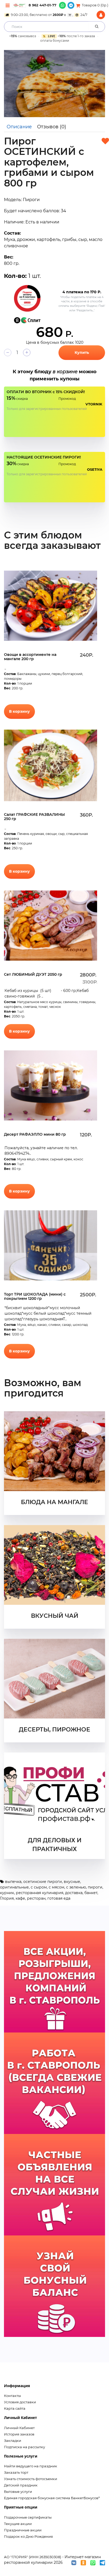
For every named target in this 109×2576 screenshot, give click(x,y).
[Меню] (8, 5)
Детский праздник (21, 2485)
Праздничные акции (23, 2530)
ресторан (36, 1898)
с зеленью (76, 1887)
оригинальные (14, 1887)
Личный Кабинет (19, 2428)
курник (7, 1893)
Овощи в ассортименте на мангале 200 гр (30, 657)
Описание (19, 127)
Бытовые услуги (18, 2492)
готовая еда (59, 1898)
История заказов (19, 2434)
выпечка (13, 1882)
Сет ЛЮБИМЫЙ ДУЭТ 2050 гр (33, 974)
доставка (74, 1893)
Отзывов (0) (52, 127)
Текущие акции (18, 2524)
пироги (95, 1887)
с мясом (56, 1887)
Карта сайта (15, 2408)
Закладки (13, 2441)
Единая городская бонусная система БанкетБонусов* (52, 2498)
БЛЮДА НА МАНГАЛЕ (54, 1502)
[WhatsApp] (62, 5)
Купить (82, 353)
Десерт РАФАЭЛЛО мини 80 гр (35, 1134)
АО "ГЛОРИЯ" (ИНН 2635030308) (33, 2557)
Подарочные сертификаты (28, 2517)
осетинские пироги (43, 1882)
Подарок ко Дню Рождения (28, 2536)
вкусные (72, 1882)
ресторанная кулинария (40, 1893)
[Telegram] (71, 5)
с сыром (39, 1887)
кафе (20, 1898)
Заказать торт (16, 2472)
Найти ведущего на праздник (31, 2466)
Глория (7, 1898)
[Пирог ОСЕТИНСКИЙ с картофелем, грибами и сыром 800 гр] (54, 84)
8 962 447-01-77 (42, 5)
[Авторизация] (101, 15)
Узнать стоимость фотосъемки (31, 2479)
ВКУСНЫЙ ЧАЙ (55, 1616)
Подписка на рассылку (24, 2447)
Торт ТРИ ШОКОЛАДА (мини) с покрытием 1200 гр (35, 1297)
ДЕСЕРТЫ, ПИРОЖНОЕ (54, 1730)
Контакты (12, 2396)
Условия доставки (20, 2402)
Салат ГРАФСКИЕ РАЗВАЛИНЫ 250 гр (34, 817)
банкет (91, 1893)
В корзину (19, 711)
